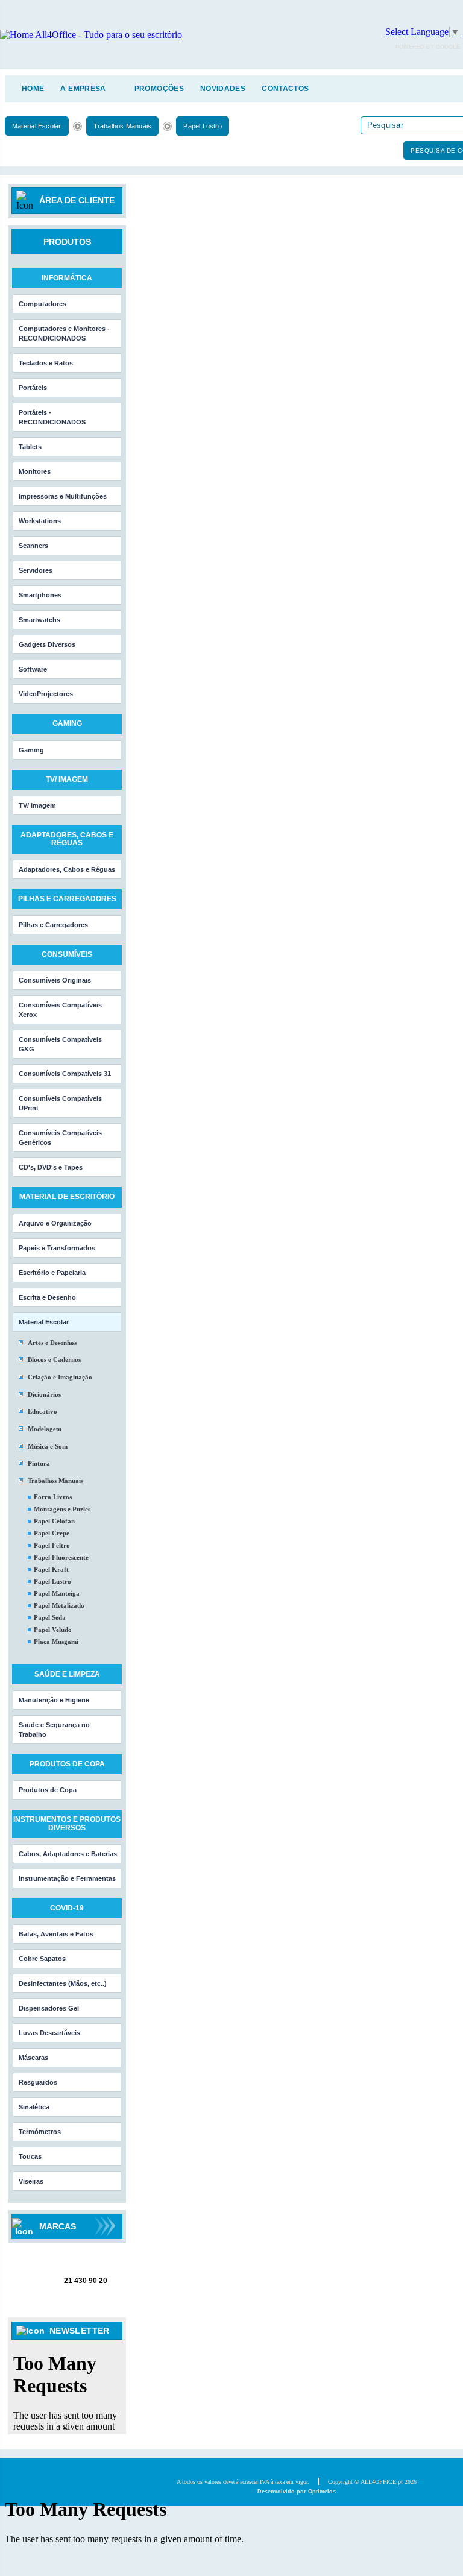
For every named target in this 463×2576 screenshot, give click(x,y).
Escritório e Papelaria (52, 1273)
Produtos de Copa (48, 1790)
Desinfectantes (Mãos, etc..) (63, 1983)
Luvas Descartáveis (49, 2033)
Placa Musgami (56, 1642)
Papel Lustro (203, 126)
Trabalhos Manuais (123, 126)
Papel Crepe (52, 1533)
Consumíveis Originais (55, 980)
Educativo (43, 1411)
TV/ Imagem (37, 805)
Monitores (35, 471)
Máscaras (33, 2058)
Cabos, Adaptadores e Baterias (68, 1854)
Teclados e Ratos (46, 363)
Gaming (31, 750)
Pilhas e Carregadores (53, 925)
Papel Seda (50, 1617)
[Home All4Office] (91, 35)
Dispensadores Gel (49, 2008)
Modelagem (45, 1429)
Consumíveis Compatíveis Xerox (60, 1010)
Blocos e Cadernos (54, 1359)
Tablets (30, 447)
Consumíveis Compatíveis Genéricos (60, 1138)
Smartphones (40, 595)
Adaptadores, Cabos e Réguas (67, 869)
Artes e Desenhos (52, 1343)
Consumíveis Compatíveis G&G (60, 1044)
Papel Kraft (51, 1569)
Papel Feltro (52, 1545)
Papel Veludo (53, 1630)
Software (33, 669)
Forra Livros (53, 1497)
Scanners (33, 546)
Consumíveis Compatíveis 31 (65, 1074)
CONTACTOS (285, 89)
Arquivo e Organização (55, 1223)
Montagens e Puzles (62, 1509)
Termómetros (40, 2132)
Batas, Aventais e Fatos (56, 1934)
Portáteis (33, 388)
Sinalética (34, 2107)
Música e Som (48, 1446)
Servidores (36, 570)
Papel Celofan (54, 1521)
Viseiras (31, 2181)
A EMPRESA (83, 89)
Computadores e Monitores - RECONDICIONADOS (64, 333)
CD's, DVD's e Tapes (51, 1167)
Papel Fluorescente (61, 1557)
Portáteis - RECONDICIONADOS (52, 417)
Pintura (39, 1463)
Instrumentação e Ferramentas (67, 1878)
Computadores (43, 304)
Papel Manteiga (57, 1593)
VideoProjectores (46, 694)
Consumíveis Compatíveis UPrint (60, 1103)
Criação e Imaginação (60, 1377)
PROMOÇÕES (159, 89)
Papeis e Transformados (57, 1248)
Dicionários (44, 1394)
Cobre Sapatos (42, 1959)
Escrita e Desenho (47, 1297)
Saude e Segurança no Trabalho (54, 1730)
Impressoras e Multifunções (63, 496)
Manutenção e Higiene (54, 1700)
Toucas (30, 2156)
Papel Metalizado (59, 1605)
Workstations (40, 521)
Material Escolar (37, 126)
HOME (33, 89)
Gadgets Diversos (47, 644)
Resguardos (38, 2082)
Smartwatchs (39, 620)
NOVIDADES (223, 89)
